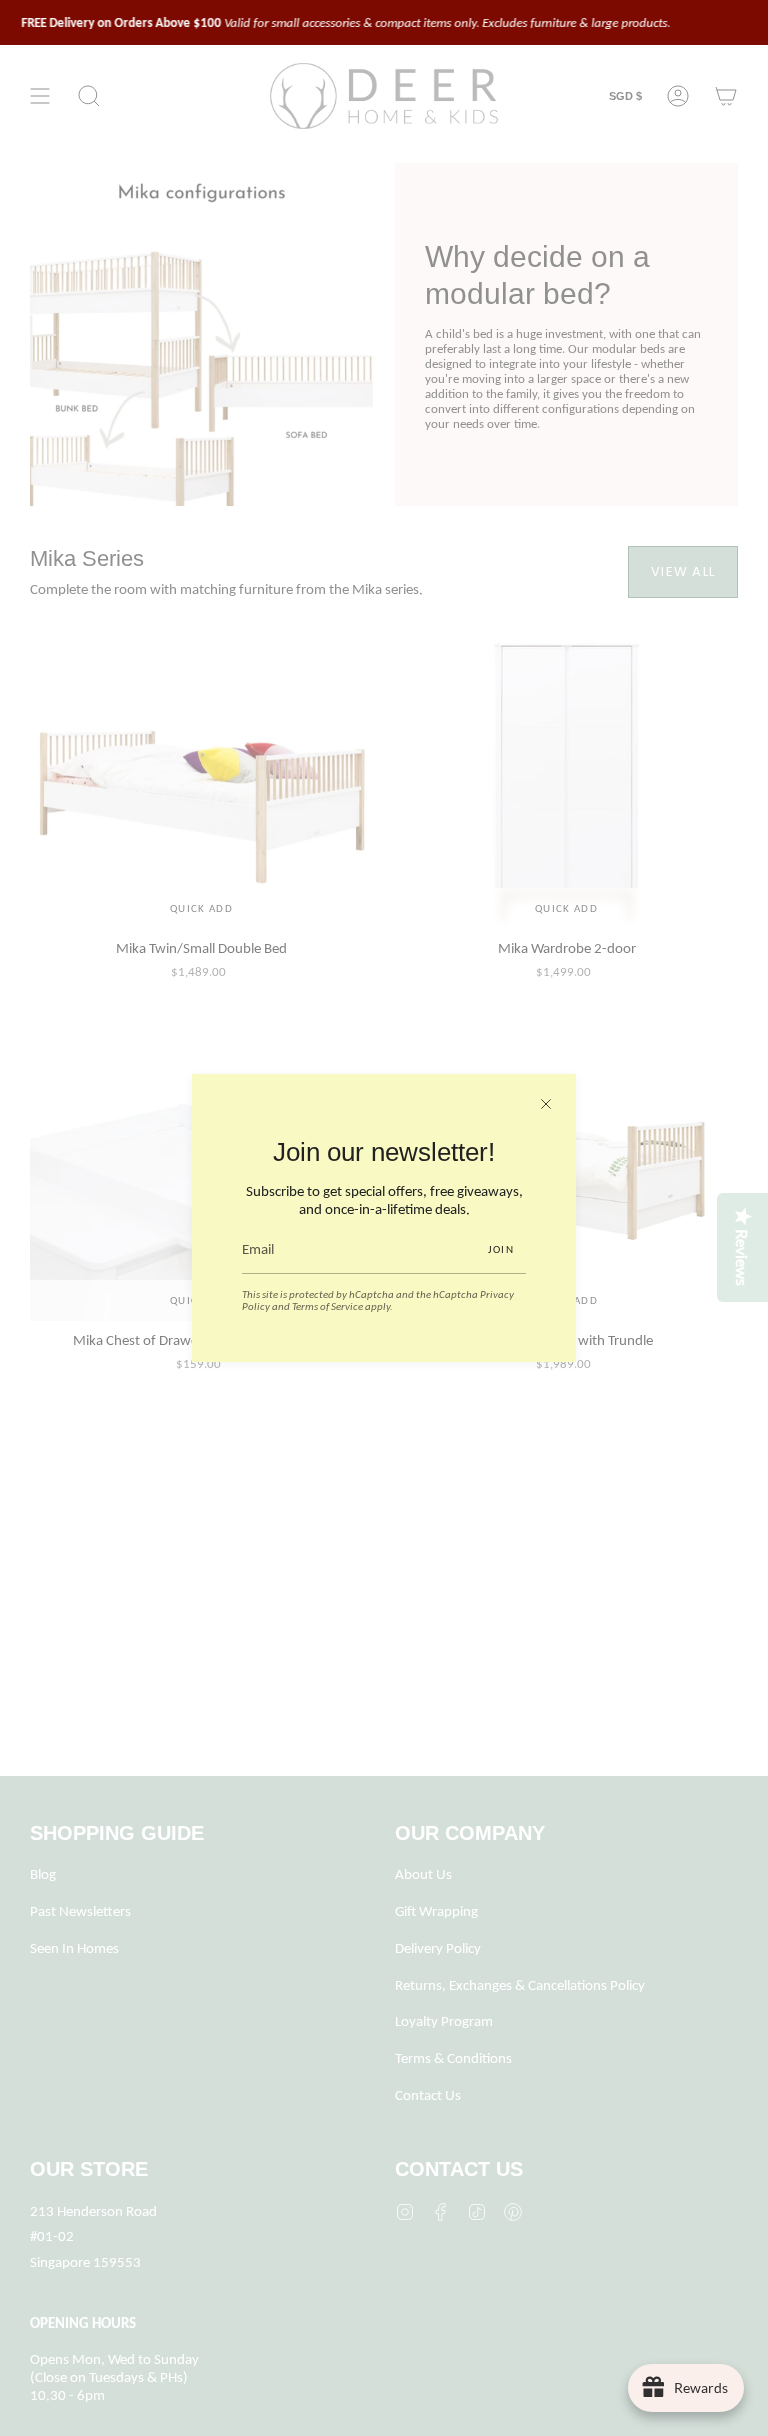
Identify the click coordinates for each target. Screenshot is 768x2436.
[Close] (546, 1104)
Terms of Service (327, 1306)
